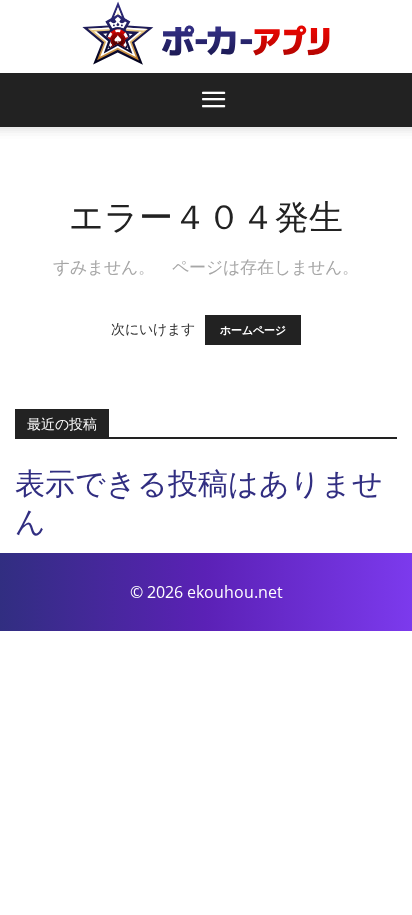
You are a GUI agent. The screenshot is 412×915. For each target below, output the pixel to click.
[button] (214, 100)
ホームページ (253, 330)
